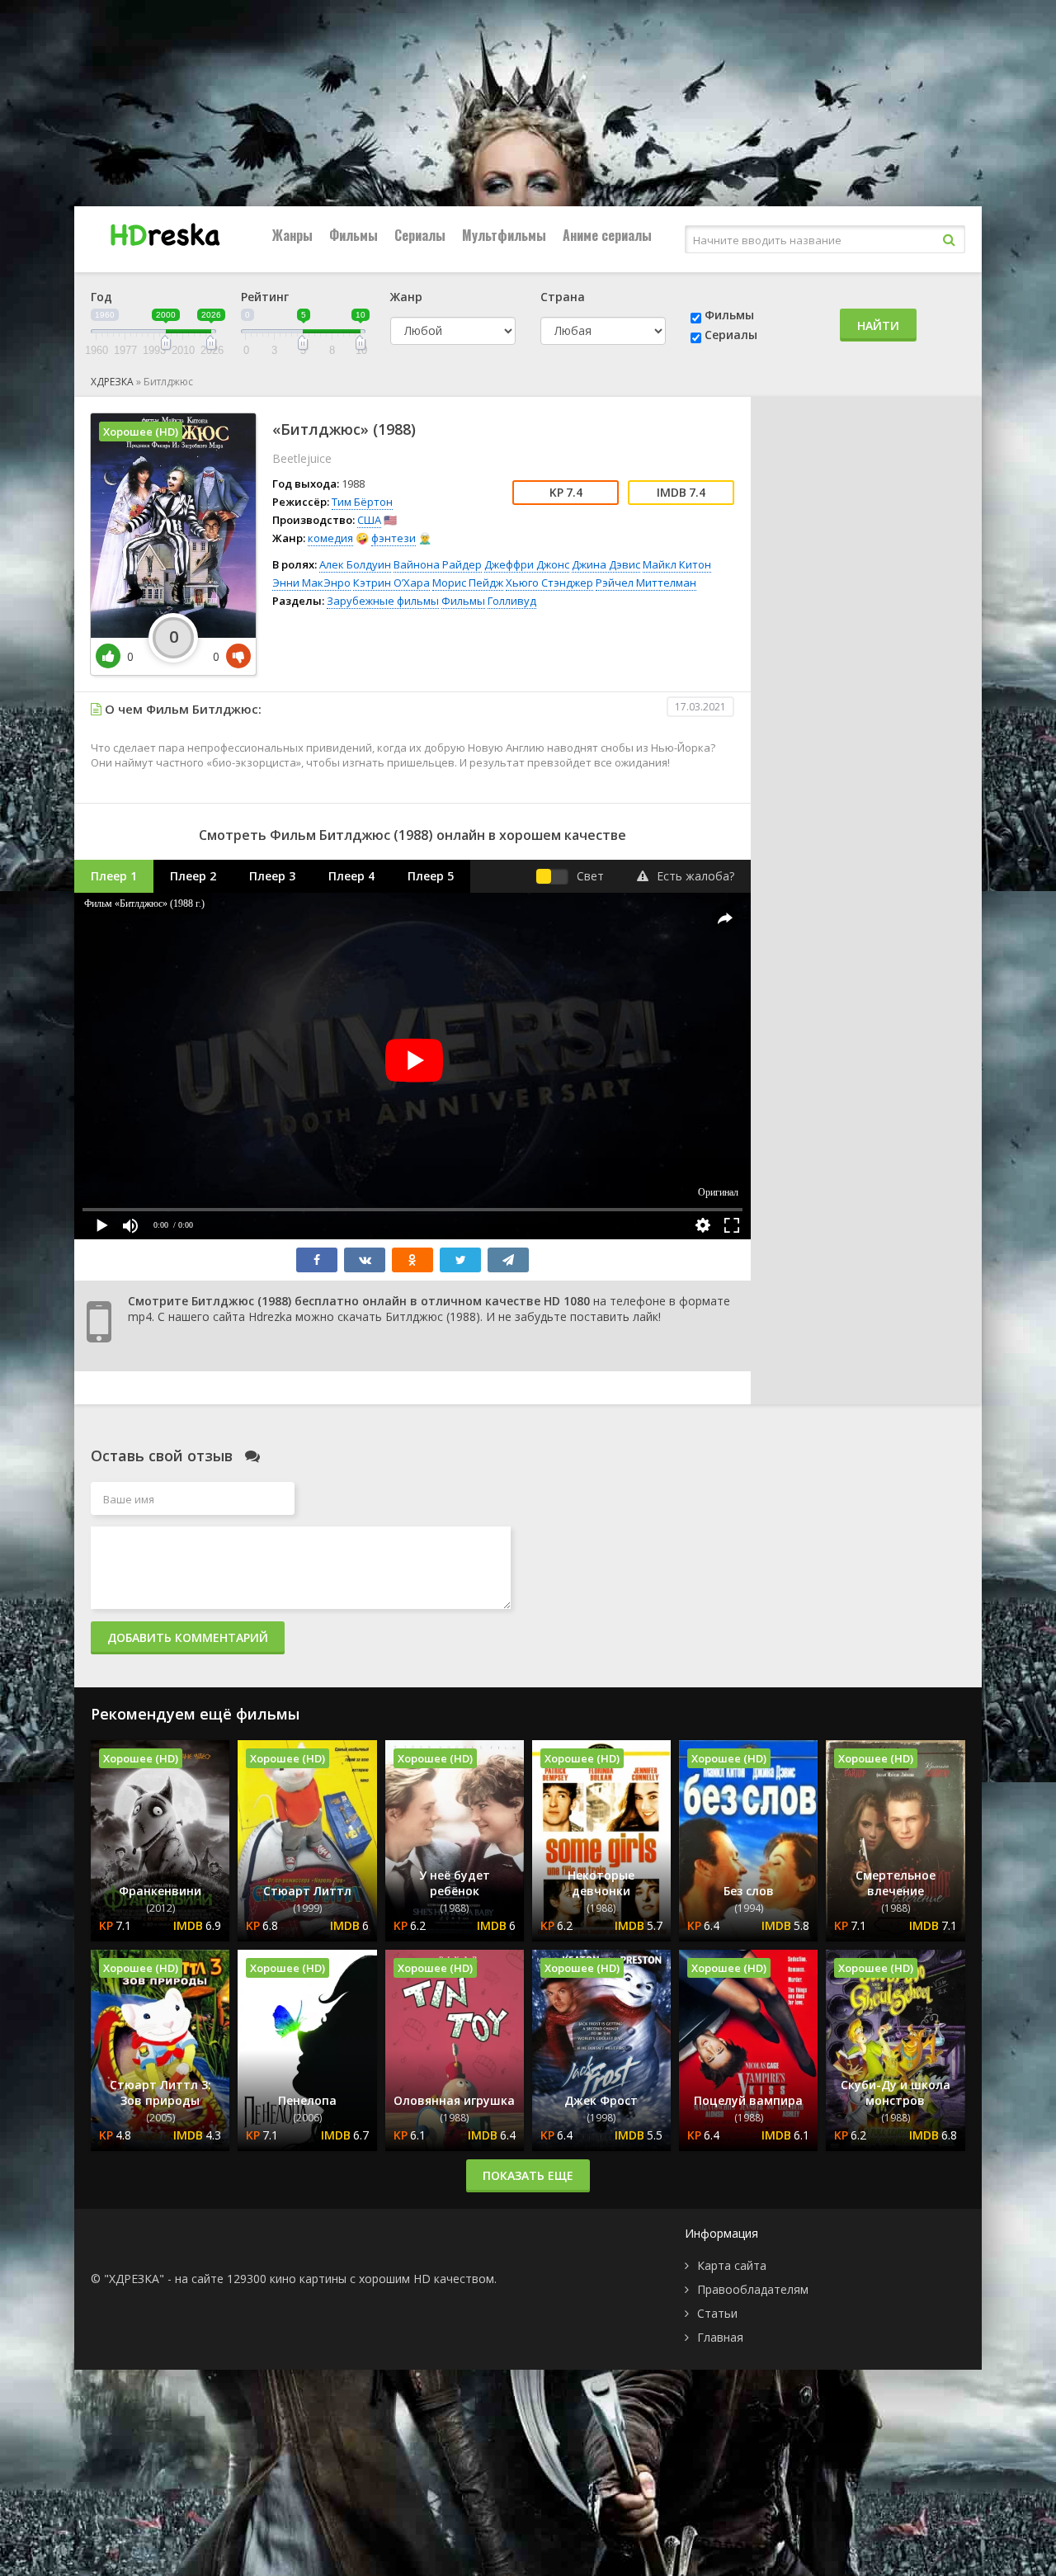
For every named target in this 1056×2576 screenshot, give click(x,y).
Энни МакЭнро (311, 583)
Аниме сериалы (607, 235)
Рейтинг (265, 297)
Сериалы (420, 235)
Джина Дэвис (606, 564)
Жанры (292, 235)
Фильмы (354, 235)
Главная (720, 2337)
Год (101, 297)
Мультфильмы (504, 235)
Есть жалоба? (695, 876)
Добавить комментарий (188, 1637)
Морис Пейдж (468, 583)
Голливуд (512, 601)
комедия (330, 538)
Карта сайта (732, 2265)
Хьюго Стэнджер (549, 583)
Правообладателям (753, 2289)
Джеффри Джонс (527, 564)
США (369, 520)
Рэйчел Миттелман (646, 583)
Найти (878, 326)
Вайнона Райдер (438, 564)
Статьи (717, 2313)
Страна (563, 297)
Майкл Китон (677, 564)
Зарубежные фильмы (383, 601)
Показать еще (528, 2175)
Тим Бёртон (362, 502)
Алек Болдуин (355, 564)
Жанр (406, 297)
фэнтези (394, 538)
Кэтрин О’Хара (391, 583)
